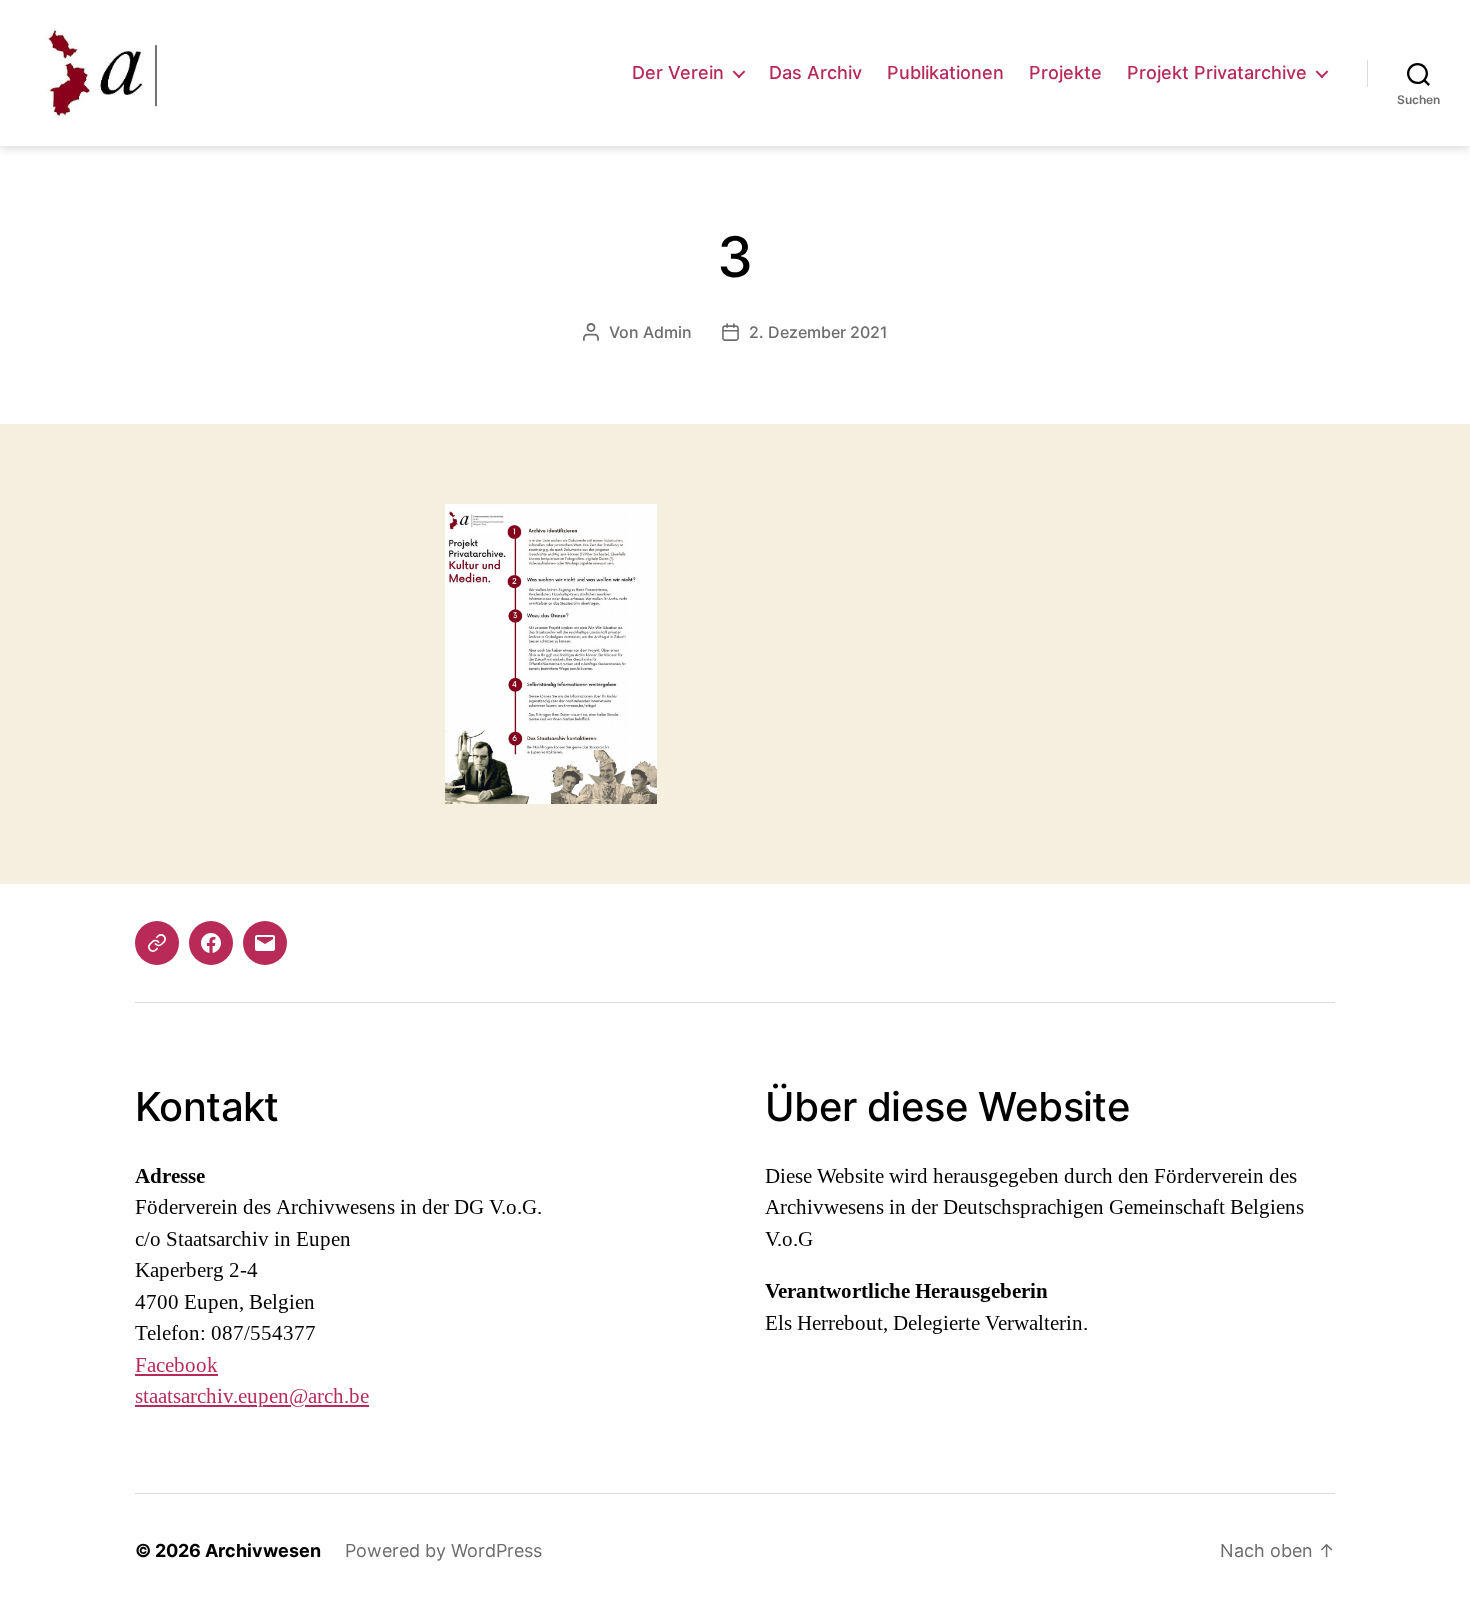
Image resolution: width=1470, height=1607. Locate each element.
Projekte (1065, 72)
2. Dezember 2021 (818, 332)
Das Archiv (815, 72)
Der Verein (678, 72)
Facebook (176, 1365)
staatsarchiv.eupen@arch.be (252, 1396)
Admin (667, 332)
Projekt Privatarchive (1217, 72)
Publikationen (945, 72)
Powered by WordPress (443, 1550)
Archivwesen (263, 1550)
